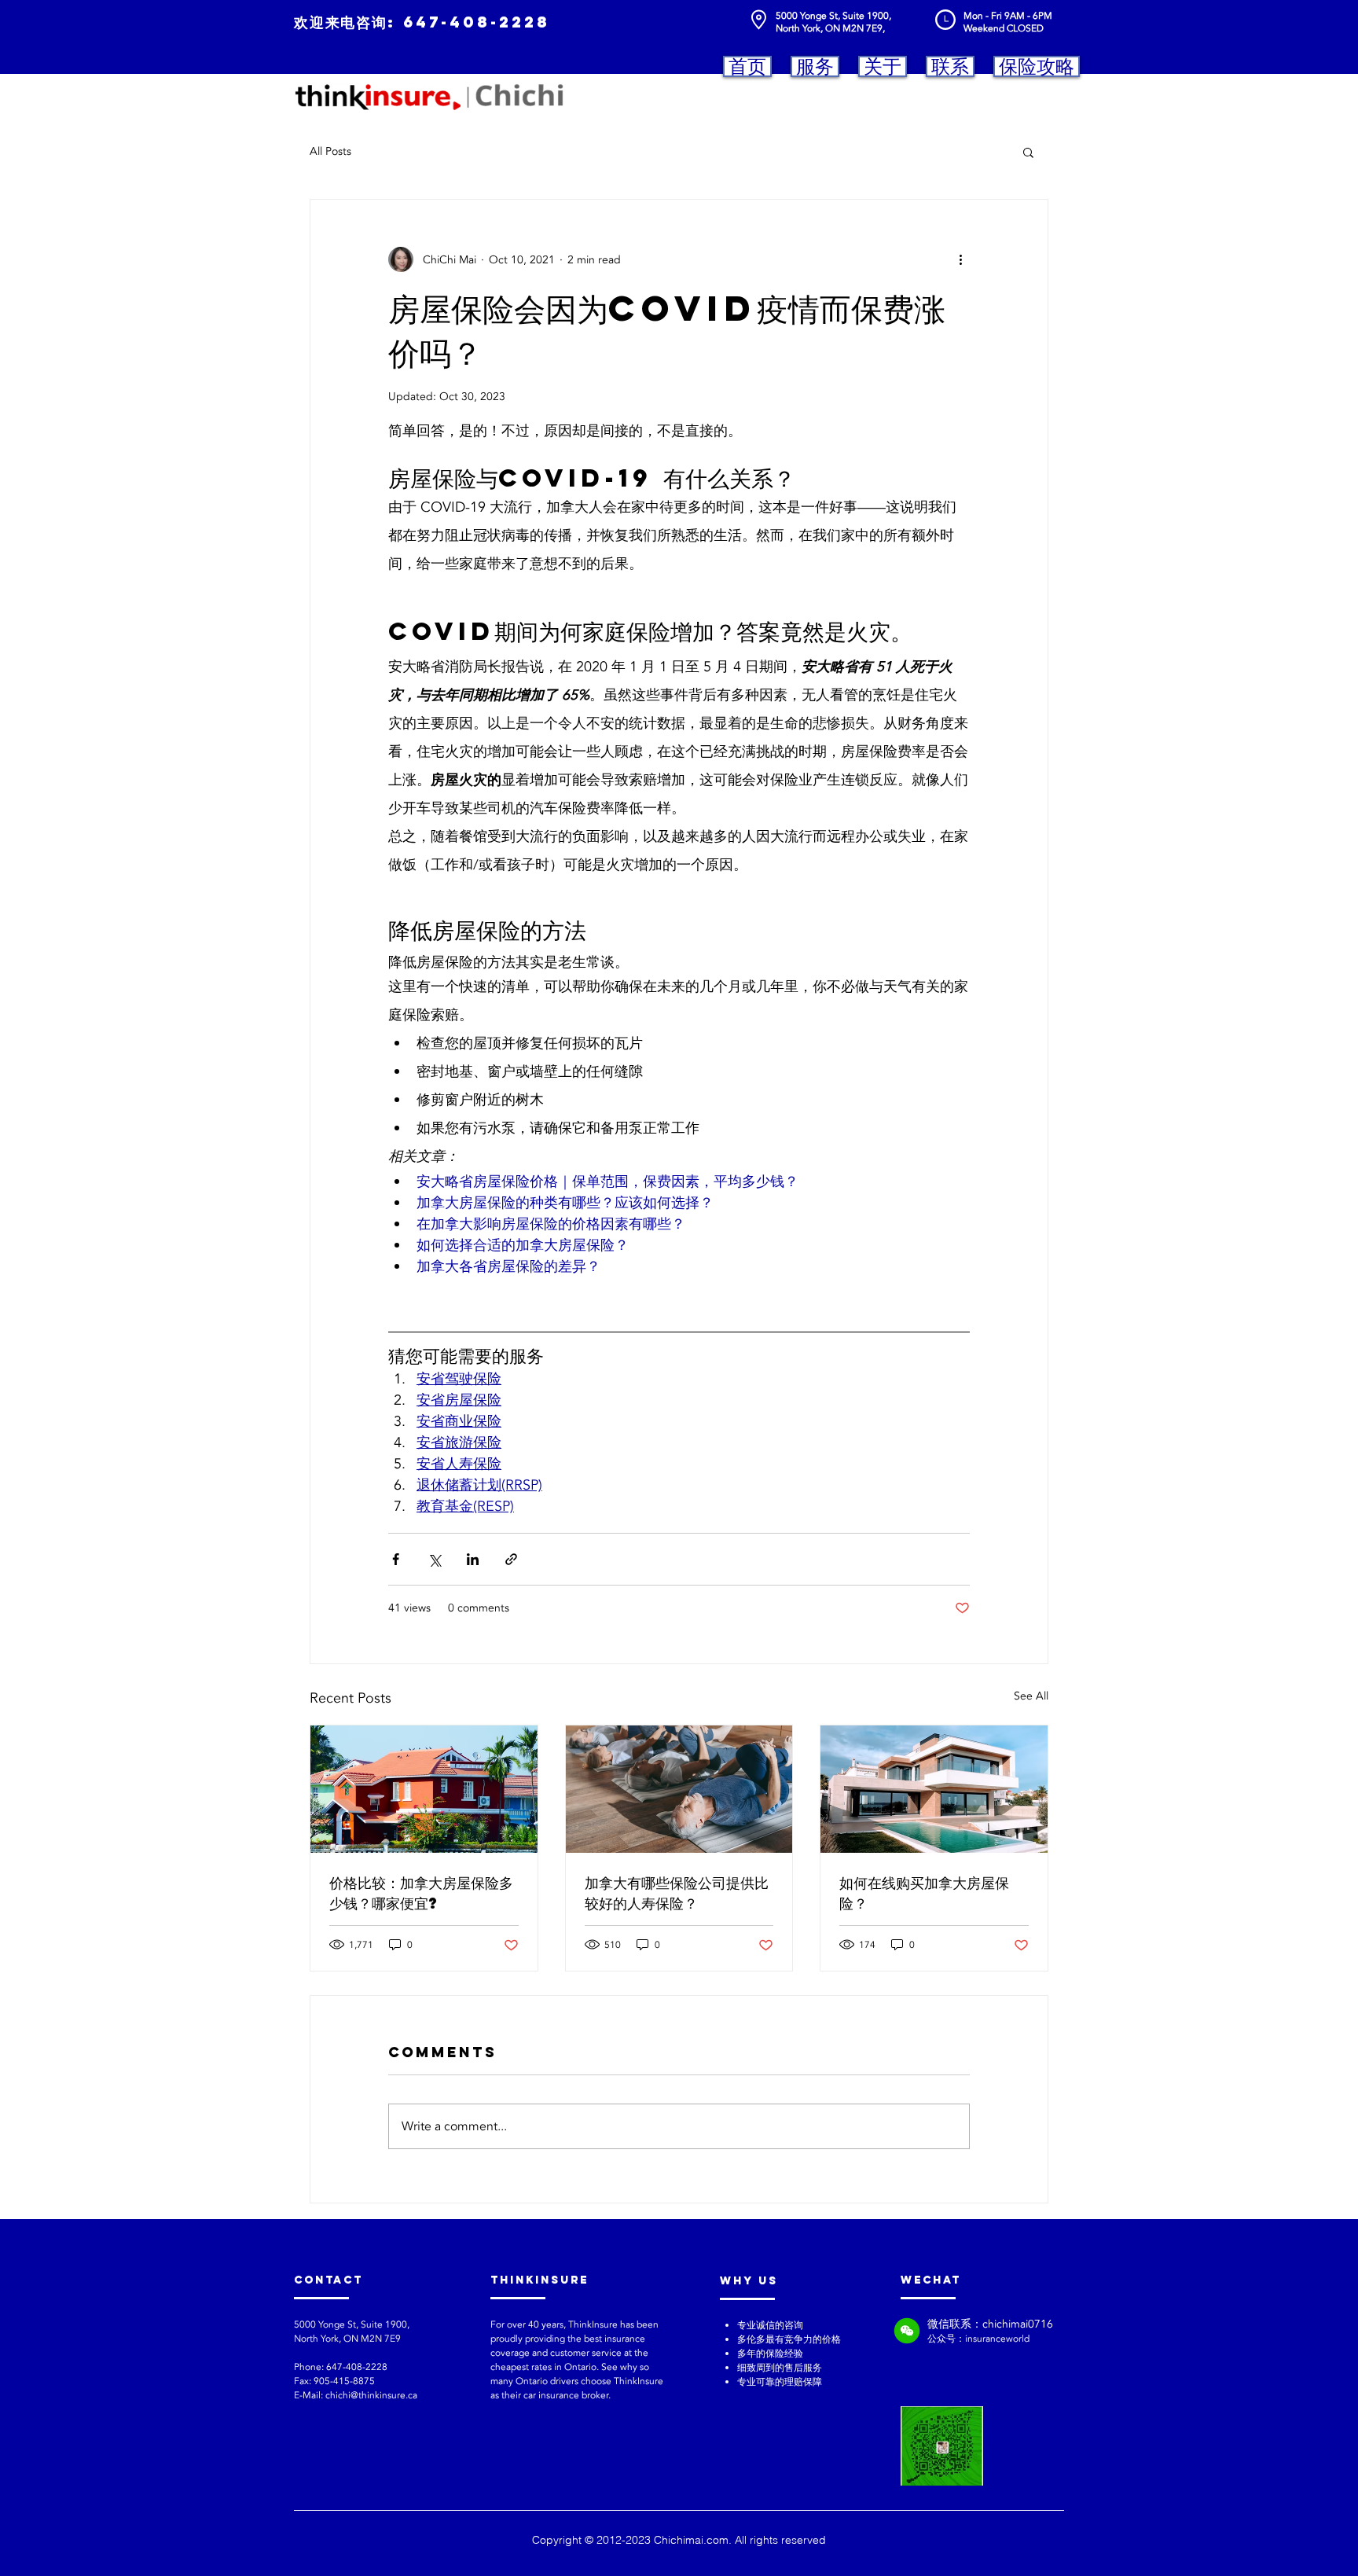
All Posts (330, 151)
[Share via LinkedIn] (473, 1559)
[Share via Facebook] (396, 1559)
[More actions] (960, 259)
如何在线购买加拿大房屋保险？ (924, 1892)
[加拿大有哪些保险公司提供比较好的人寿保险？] (679, 1789)
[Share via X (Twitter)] (434, 1559)
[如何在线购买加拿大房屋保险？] (934, 1789)
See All (1031, 1696)
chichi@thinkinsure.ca (371, 2395)
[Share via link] (511, 1559)
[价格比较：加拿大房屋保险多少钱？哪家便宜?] (424, 1789)
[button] (1028, 152)
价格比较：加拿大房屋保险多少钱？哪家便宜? (421, 1892)
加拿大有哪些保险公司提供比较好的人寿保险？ (677, 1892)
